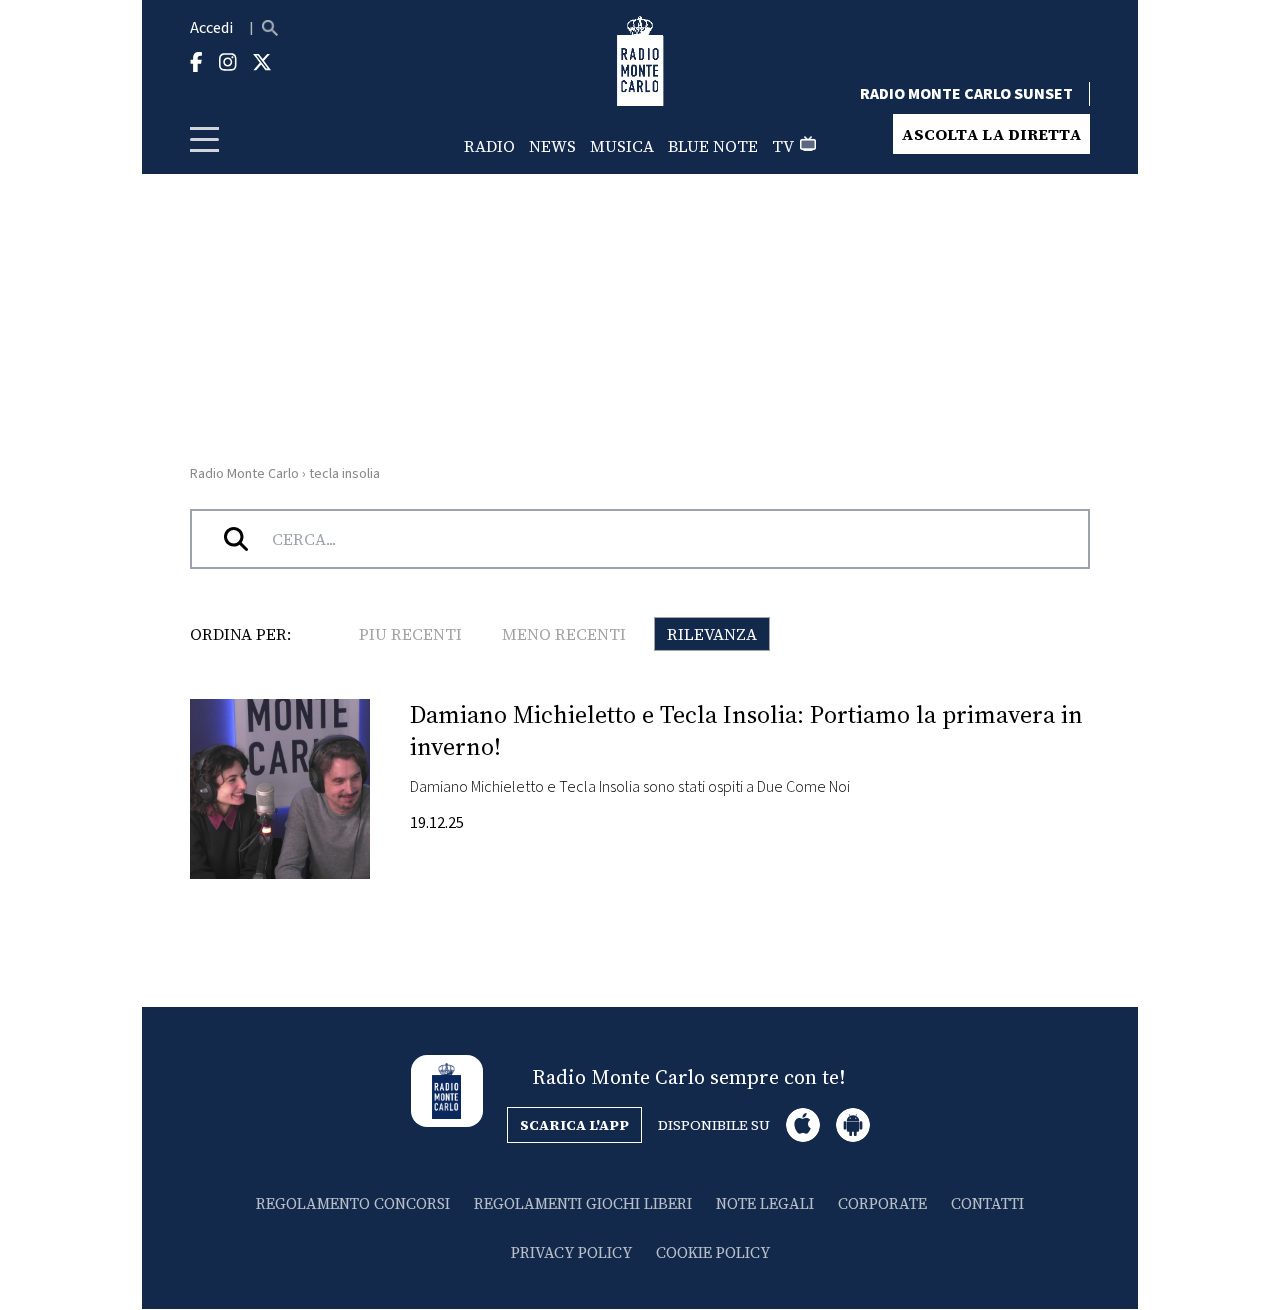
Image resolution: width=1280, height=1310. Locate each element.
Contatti (987, 1203)
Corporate (882, 1203)
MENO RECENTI (564, 634)
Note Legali (765, 1203)
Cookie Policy (713, 1252)
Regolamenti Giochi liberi (583, 1203)
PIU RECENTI (410, 634)
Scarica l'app (574, 1125)
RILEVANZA (712, 634)
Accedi (211, 28)
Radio (489, 146)
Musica (622, 146)
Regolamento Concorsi (353, 1203)
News (552, 146)
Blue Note (713, 146)
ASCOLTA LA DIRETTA (991, 134)
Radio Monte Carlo (244, 474)
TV (783, 146)
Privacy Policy (571, 1252)
